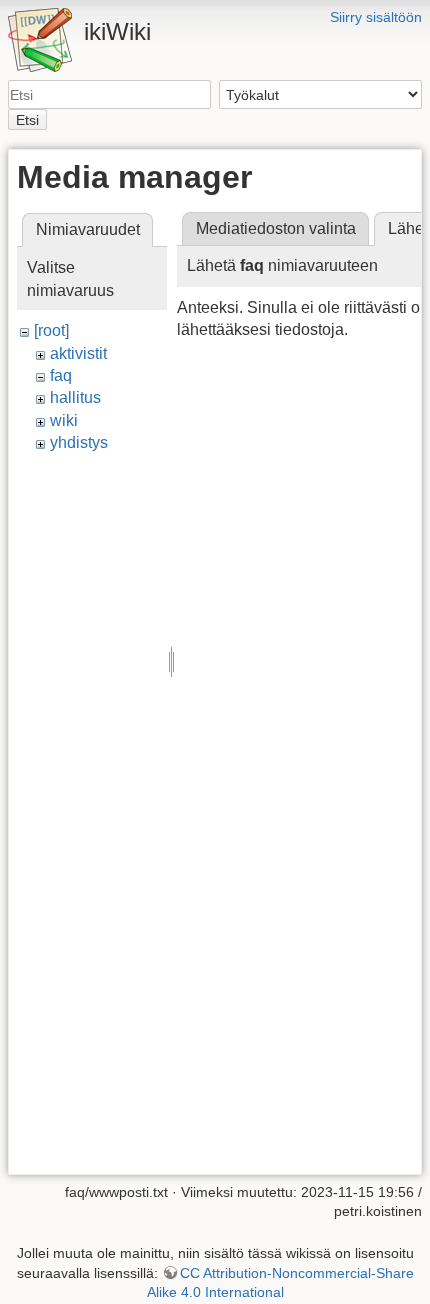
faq (61, 375)
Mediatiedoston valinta (276, 228)
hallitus (75, 397)
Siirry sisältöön (376, 17)
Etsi (27, 120)
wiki (64, 420)
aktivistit (78, 353)
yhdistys (79, 442)
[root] (51, 330)
